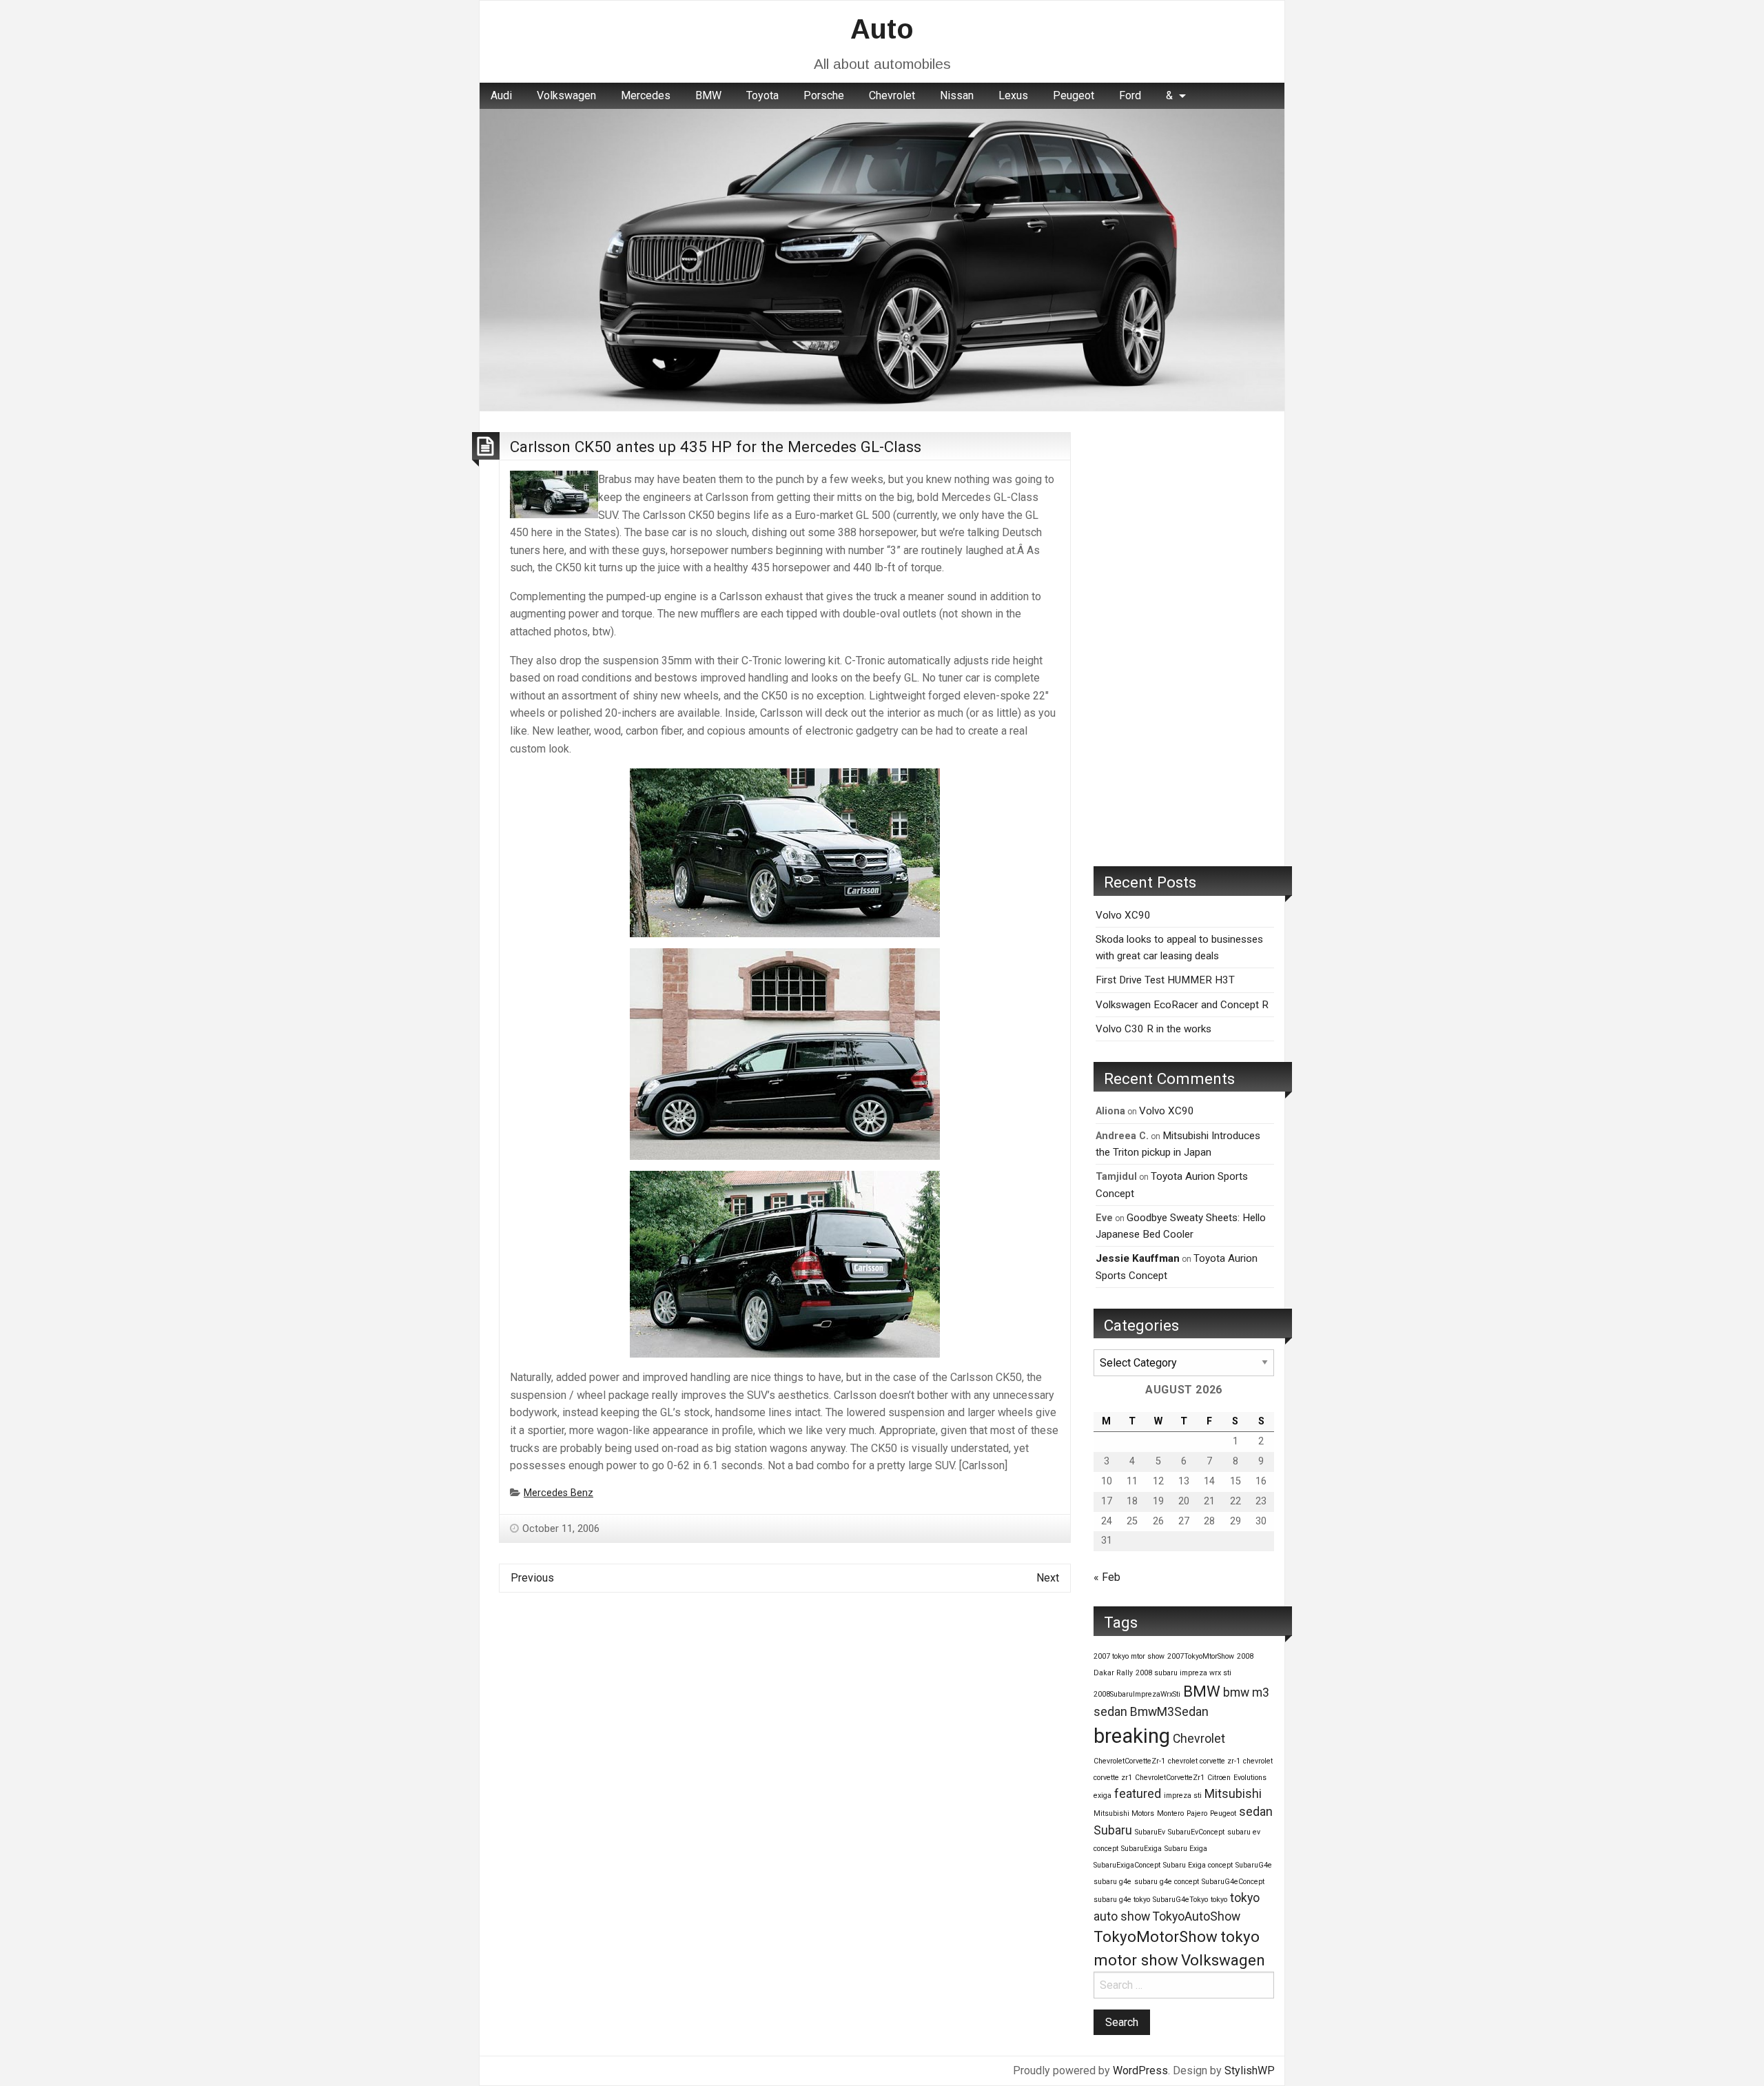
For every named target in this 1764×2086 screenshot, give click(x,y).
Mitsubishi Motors (1124, 1813)
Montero (1170, 1813)
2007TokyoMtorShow (1201, 1656)
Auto (882, 29)
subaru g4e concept (1167, 1882)
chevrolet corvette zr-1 (1204, 1761)
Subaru (1113, 1830)
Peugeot (1074, 95)
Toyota (762, 95)
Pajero (1197, 1813)
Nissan (957, 95)
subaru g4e (1112, 1882)
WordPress (1140, 2070)
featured (1138, 1794)
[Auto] (882, 259)
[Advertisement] (1184, 639)
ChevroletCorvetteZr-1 (1129, 1761)
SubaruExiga (1141, 1849)
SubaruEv (1150, 1832)
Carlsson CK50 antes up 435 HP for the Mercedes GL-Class (716, 447)
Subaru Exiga (1186, 1849)
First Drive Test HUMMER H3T (1165, 980)
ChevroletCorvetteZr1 (1170, 1778)
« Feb (1107, 1577)
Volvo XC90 (1123, 915)
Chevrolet (892, 95)
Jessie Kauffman (1138, 1258)
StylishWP (1250, 2070)
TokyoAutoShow (1197, 1916)
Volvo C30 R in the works (1153, 1029)
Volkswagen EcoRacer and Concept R (1182, 1005)
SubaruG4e (1254, 1865)
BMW (708, 95)
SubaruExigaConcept (1127, 1865)
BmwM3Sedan (1169, 1712)
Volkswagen (566, 95)
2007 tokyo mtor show (1129, 1656)
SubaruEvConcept (1196, 1832)
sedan (1256, 1812)
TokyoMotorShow (1156, 1936)
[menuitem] (501, 96)
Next (1048, 1578)
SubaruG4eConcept (1233, 1882)
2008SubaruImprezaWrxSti (1137, 1694)
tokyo (1219, 1900)
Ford (1130, 95)
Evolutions (1250, 1778)
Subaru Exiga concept (1198, 1865)
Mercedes (646, 95)
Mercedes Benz (558, 1493)
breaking (1132, 1736)
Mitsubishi (1233, 1794)
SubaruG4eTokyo (1180, 1900)
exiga (1102, 1796)
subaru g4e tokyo (1122, 1900)
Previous (532, 1578)
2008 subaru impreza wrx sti (1183, 1673)
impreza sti (1183, 1796)
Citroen (1219, 1778)
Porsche (824, 95)
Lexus (1013, 95)
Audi (501, 95)
